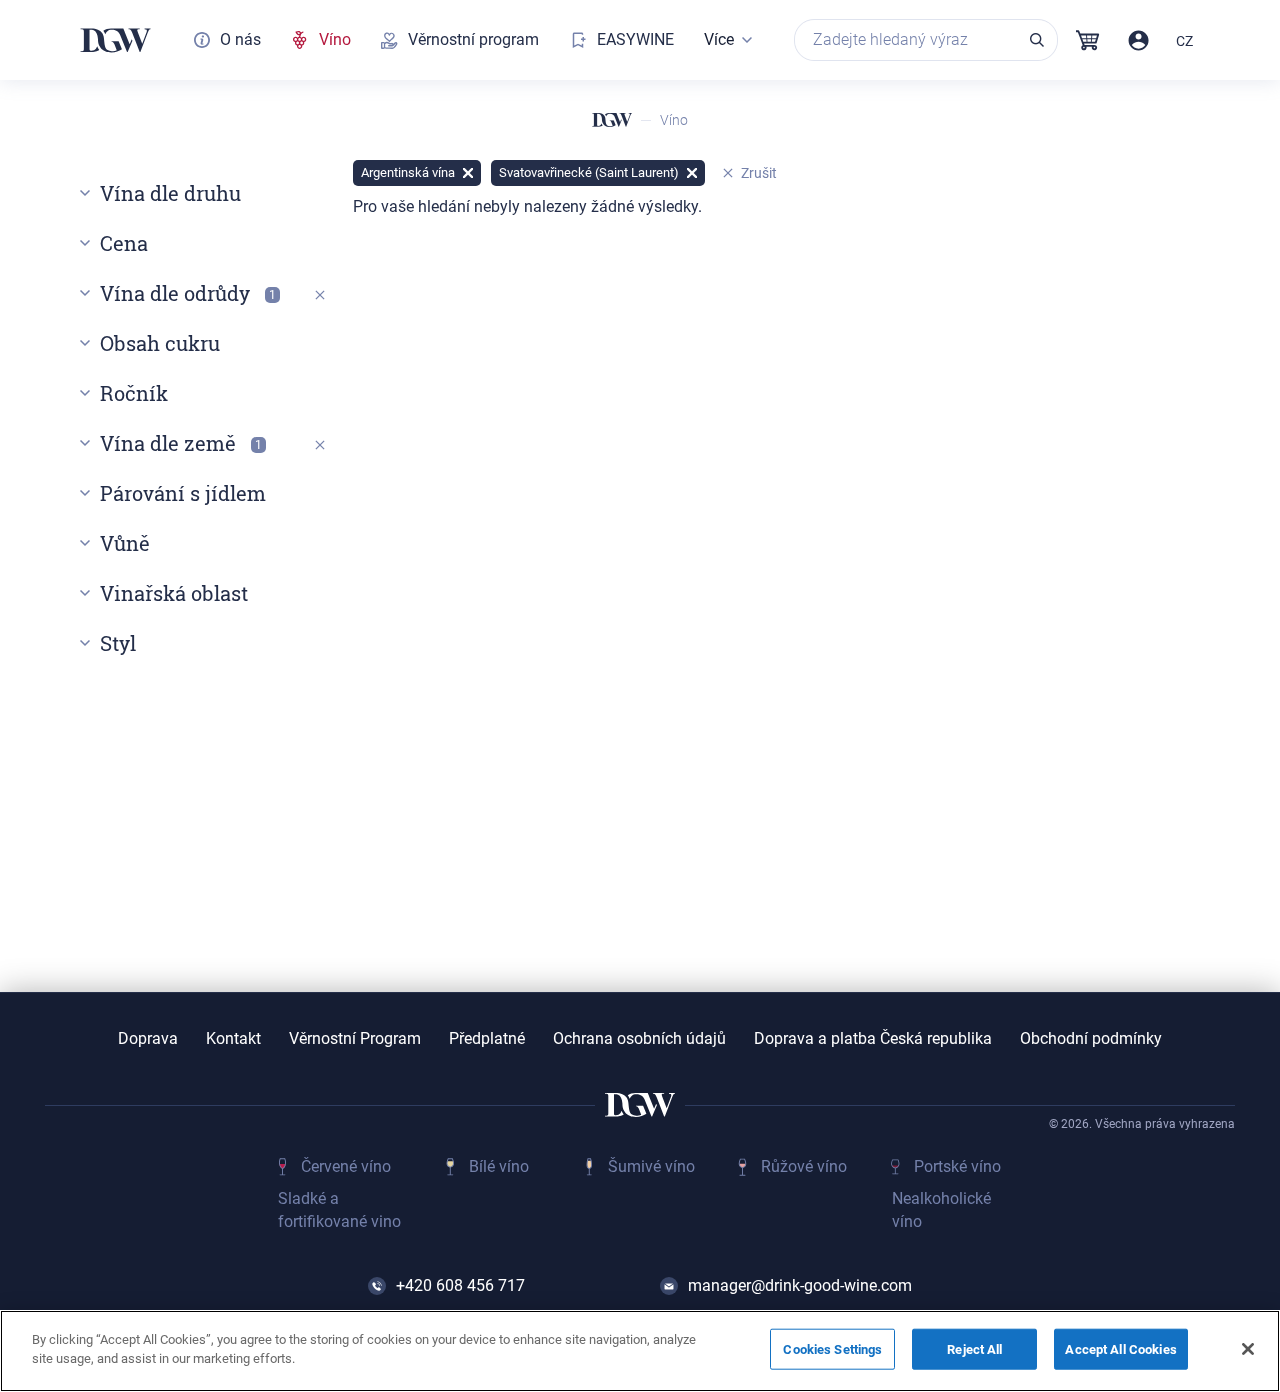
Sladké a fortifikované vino (339, 1209)
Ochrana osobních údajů (639, 1039)
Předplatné (487, 1039)
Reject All (974, 1349)
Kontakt (233, 1039)
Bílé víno (499, 1166)
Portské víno (957, 1166)
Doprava (148, 1039)
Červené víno (346, 1166)
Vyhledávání (1037, 40)
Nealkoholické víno (941, 1209)
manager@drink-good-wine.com (800, 1285)
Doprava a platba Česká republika (873, 1039)
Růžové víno (804, 1166)
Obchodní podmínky (1091, 1039)
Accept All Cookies (1120, 1349)
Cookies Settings (832, 1349)
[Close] (1248, 1349)
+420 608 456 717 (460, 1285)
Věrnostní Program (355, 1039)
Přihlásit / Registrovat (1138, 40)
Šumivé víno (651, 1166)
